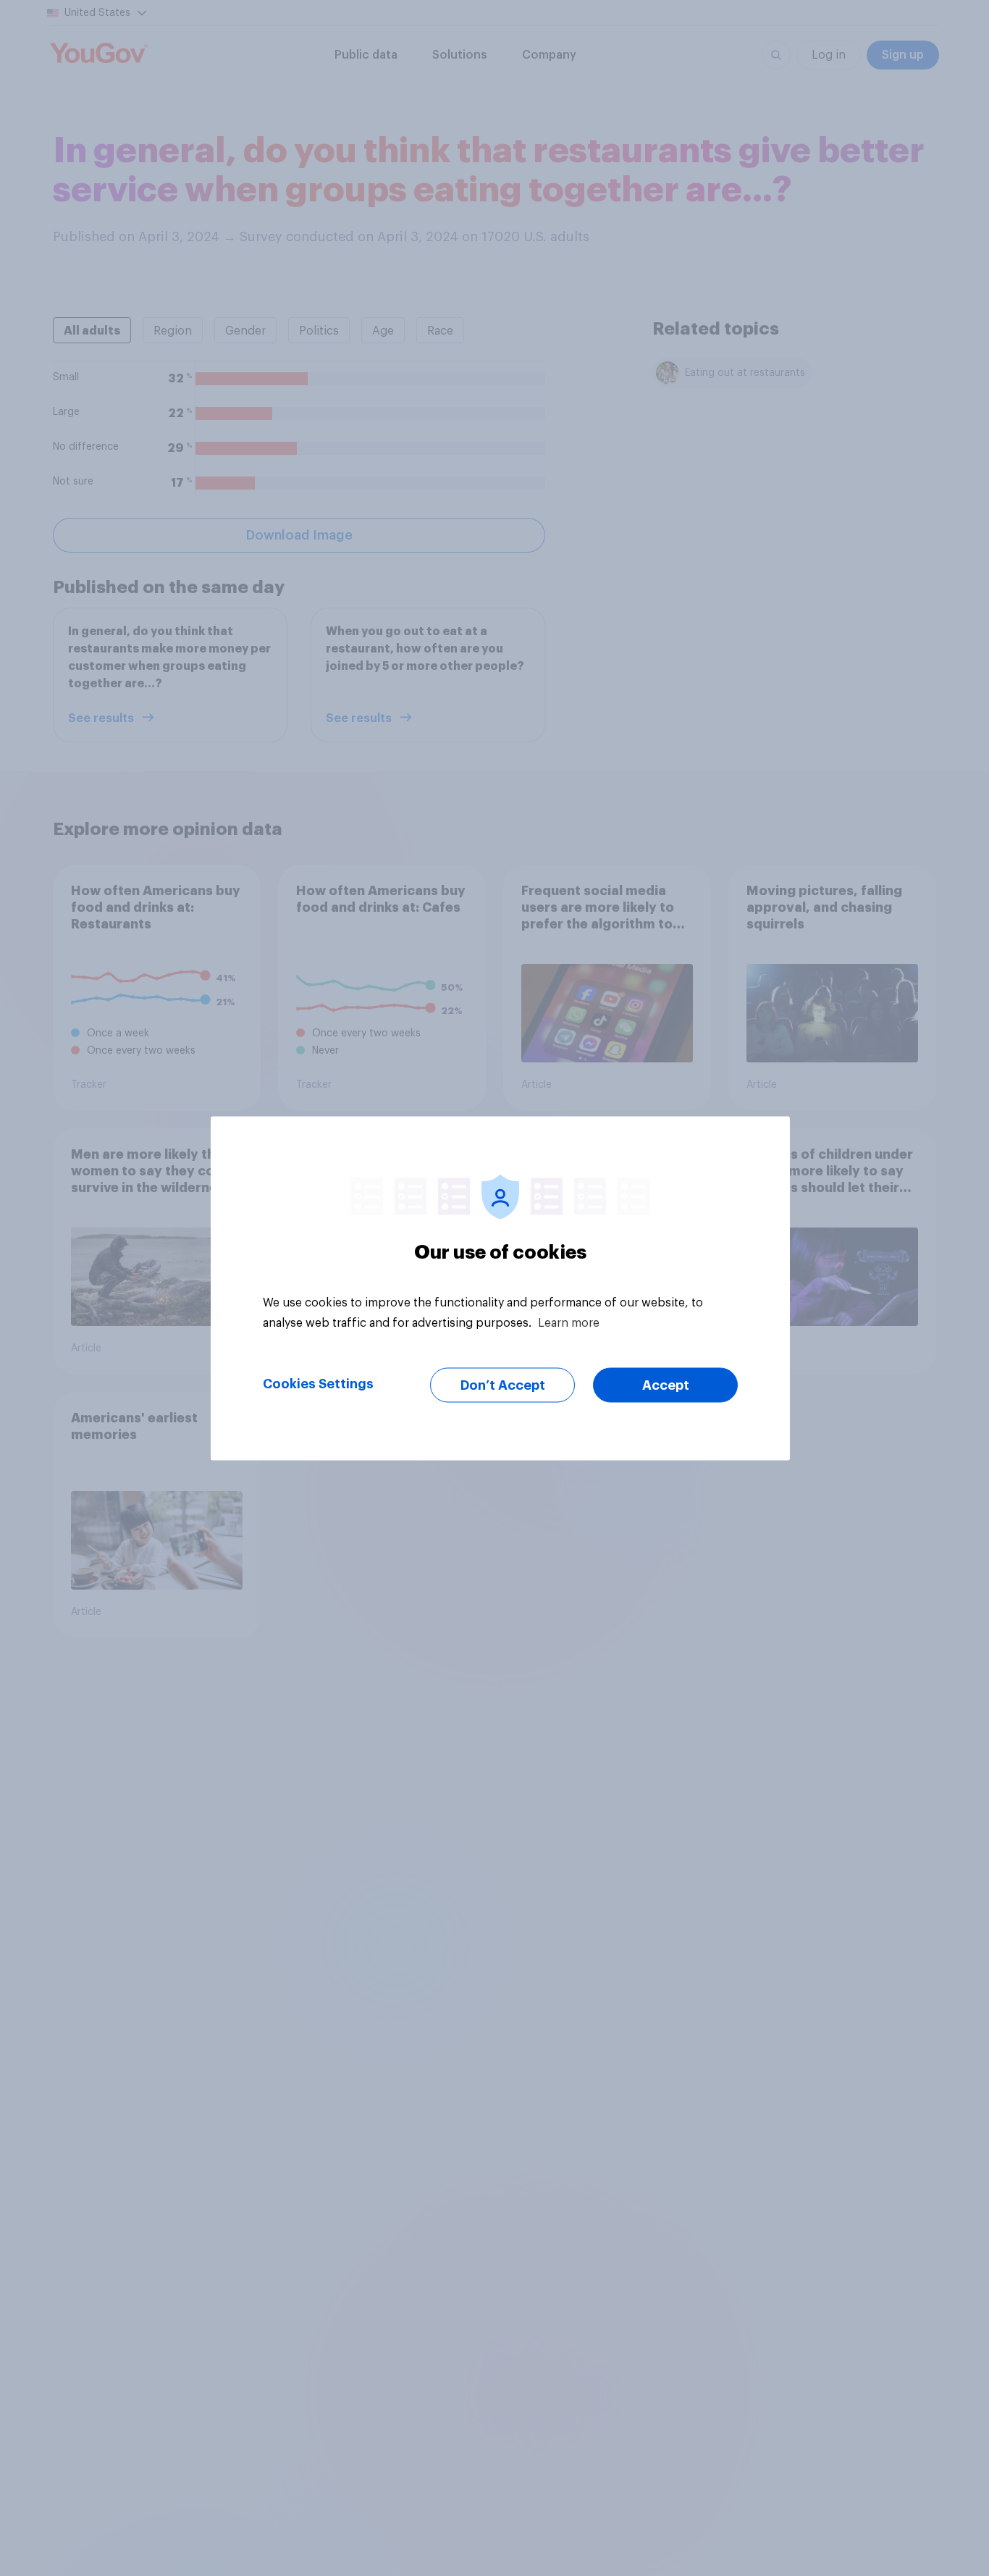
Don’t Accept (503, 1385)
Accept (666, 1385)
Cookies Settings (318, 1383)
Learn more (569, 1322)
